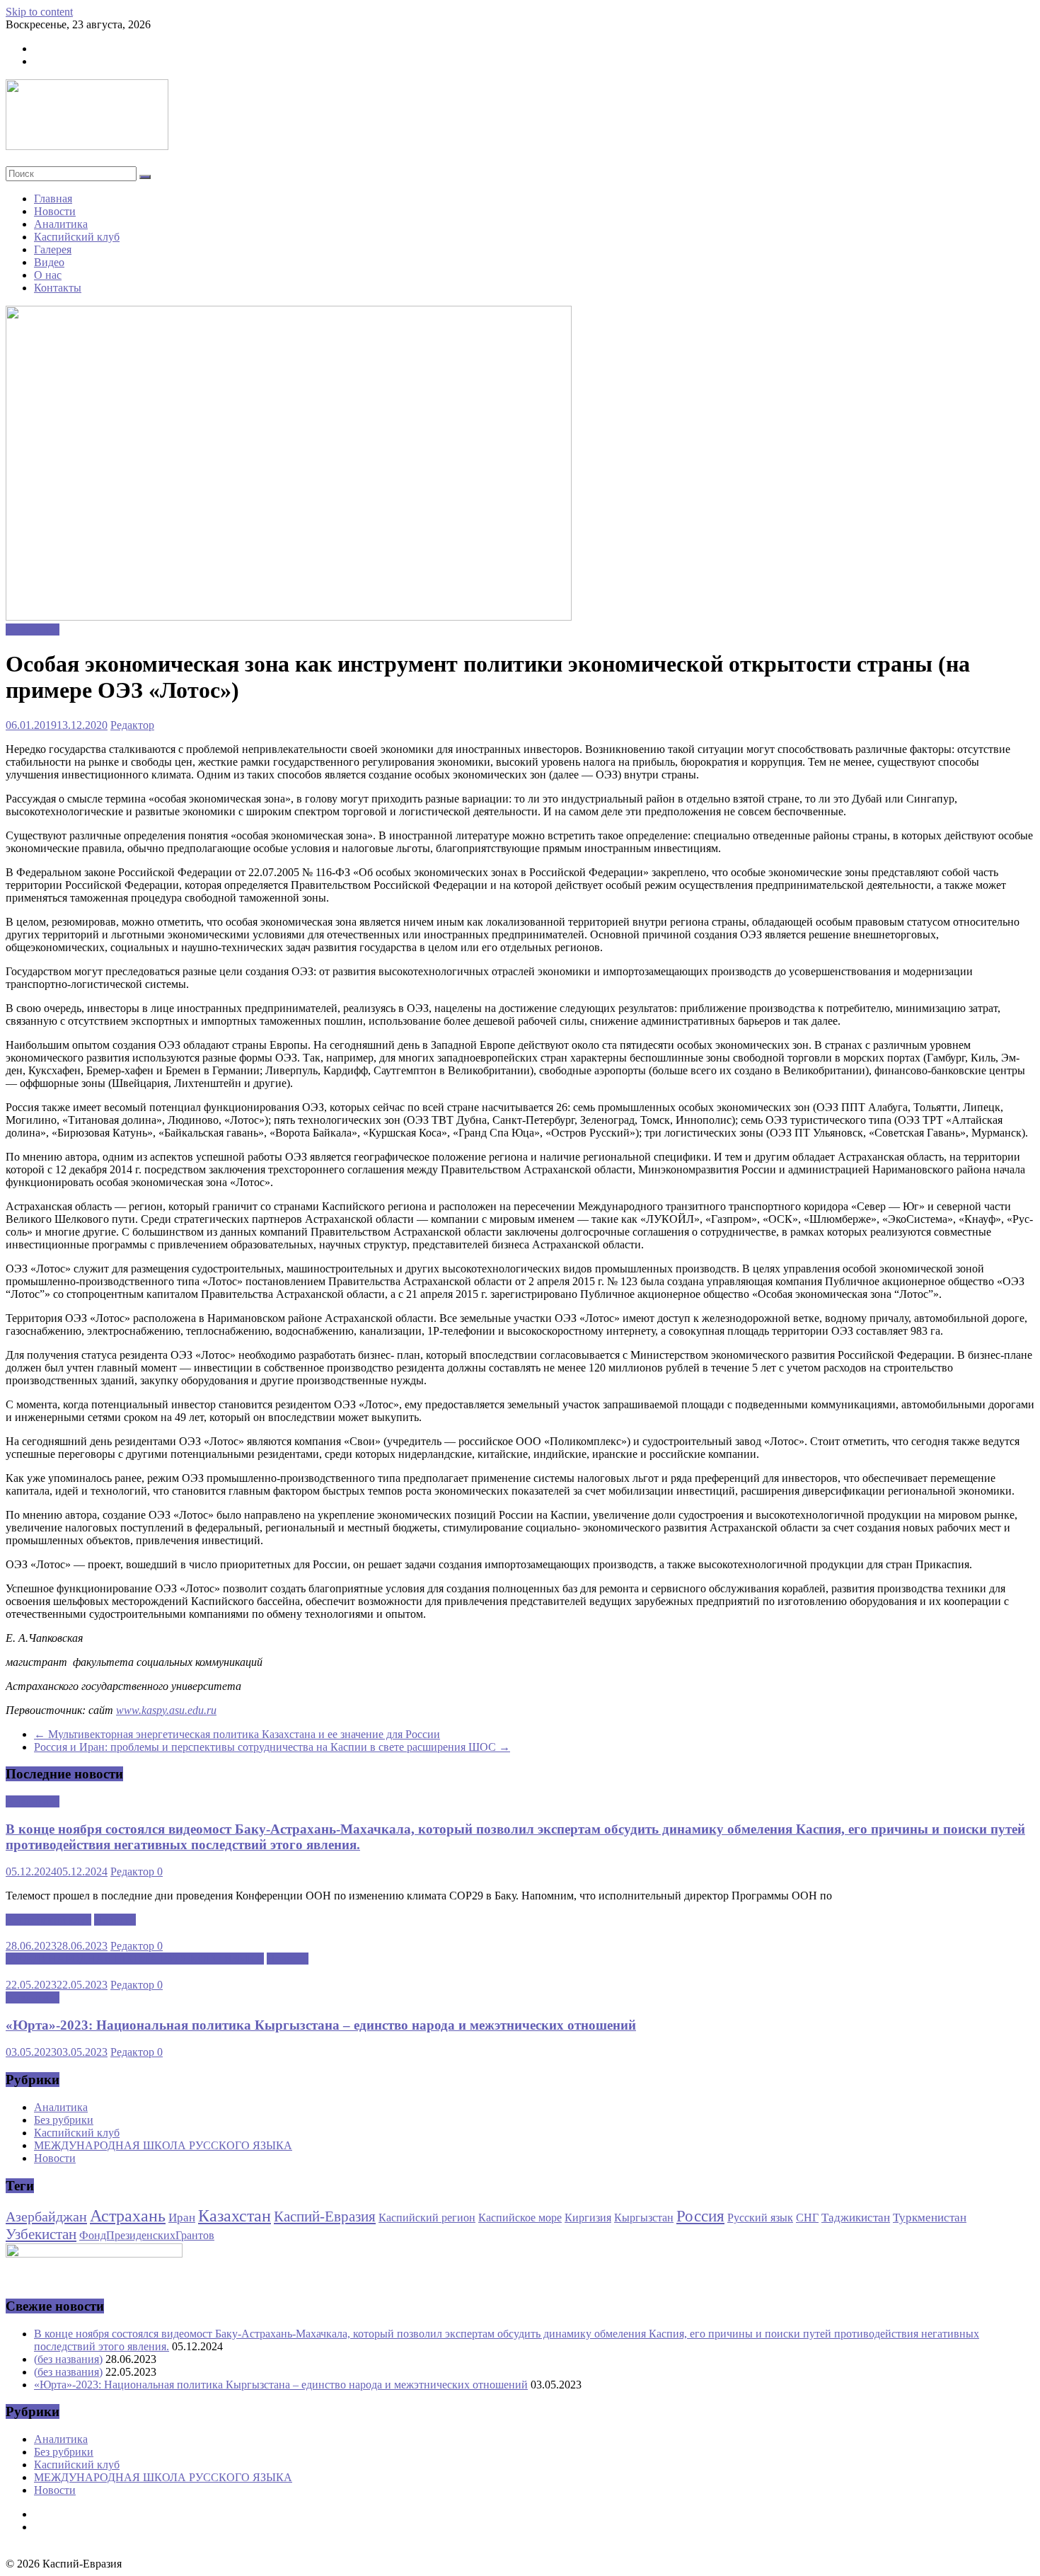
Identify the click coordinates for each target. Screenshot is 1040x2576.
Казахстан (235, 2216)
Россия (700, 2216)
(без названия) (68, 2359)
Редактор (132, 725)
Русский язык (760, 2218)
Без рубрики (64, 2120)
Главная (53, 199)
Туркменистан (930, 2217)
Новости (55, 211)
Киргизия (588, 2218)
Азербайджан (46, 2216)
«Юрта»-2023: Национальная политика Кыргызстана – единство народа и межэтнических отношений (321, 2025)
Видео (49, 262)
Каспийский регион (427, 2218)
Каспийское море (520, 2218)
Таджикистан (856, 2217)
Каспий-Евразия (325, 2216)
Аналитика (61, 224)
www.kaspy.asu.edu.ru (166, 1710)
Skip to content (39, 12)
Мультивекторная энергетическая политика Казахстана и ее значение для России (237, 1734)
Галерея (53, 249)
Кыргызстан (644, 2218)
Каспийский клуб (77, 237)
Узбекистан (41, 2234)
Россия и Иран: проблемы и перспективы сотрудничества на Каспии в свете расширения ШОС (272, 1747)
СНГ (807, 2218)
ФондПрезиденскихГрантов (147, 2235)
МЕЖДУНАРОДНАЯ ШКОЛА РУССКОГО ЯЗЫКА (135, 1959)
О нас (48, 275)
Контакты (58, 288)
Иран (182, 2217)
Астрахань (128, 2216)
